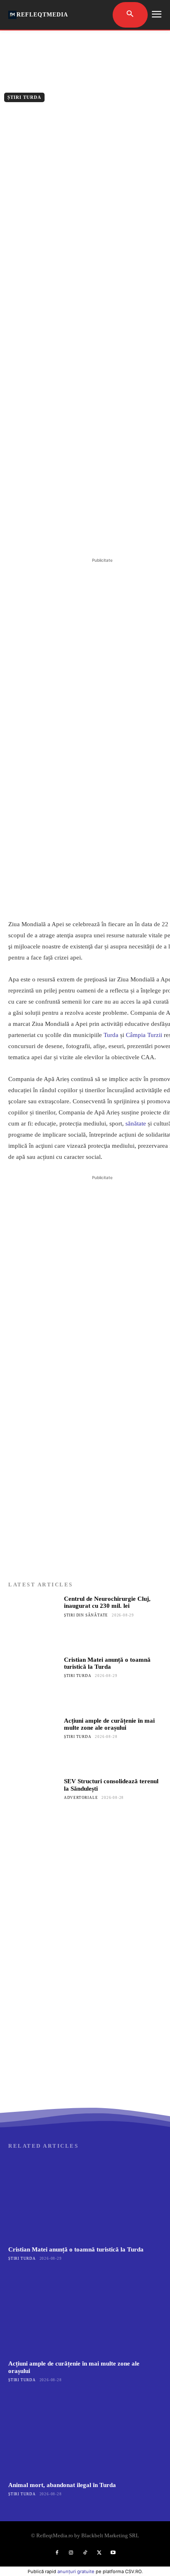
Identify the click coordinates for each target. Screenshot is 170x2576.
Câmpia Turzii (144, 1035)
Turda (111, 1035)
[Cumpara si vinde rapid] (85, 2024)
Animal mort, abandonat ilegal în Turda (62, 2485)
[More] (119, 535)
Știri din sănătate (86, 1615)
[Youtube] (113, 2553)
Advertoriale (81, 1798)
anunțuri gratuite (76, 2571)
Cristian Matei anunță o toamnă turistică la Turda (107, 1663)
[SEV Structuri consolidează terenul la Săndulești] (34, 1803)
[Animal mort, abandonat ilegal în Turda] (85, 2435)
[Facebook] (42, 535)
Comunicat (53, 114)
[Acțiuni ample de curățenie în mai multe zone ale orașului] (34, 1743)
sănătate (136, 1123)
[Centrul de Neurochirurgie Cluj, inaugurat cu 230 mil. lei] (34, 1621)
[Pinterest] (80, 535)
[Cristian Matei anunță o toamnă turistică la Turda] (34, 1682)
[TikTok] (85, 2553)
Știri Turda (24, 97)
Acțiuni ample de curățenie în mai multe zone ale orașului (109, 1724)
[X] (61, 535)
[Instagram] (71, 2553)
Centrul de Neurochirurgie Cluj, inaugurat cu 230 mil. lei (107, 1602)
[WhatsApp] (99, 535)
